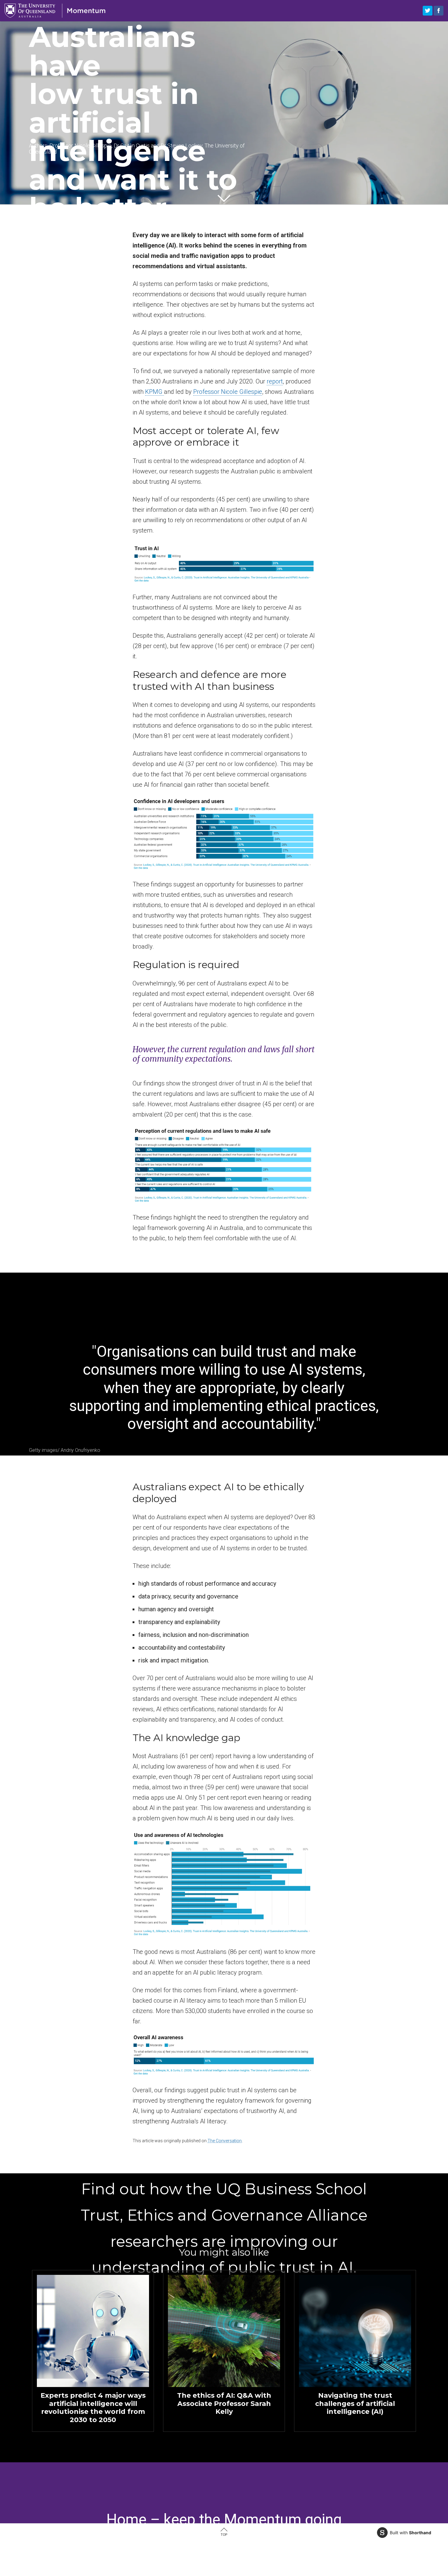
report (275, 381)
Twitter (428, 11)
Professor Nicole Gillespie (80, 146)
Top (224, 2535)
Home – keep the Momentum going (224, 2520)
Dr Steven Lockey (181, 146)
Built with (411, 2533)
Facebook (439, 11)
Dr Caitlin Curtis (132, 146)
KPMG (155, 392)
